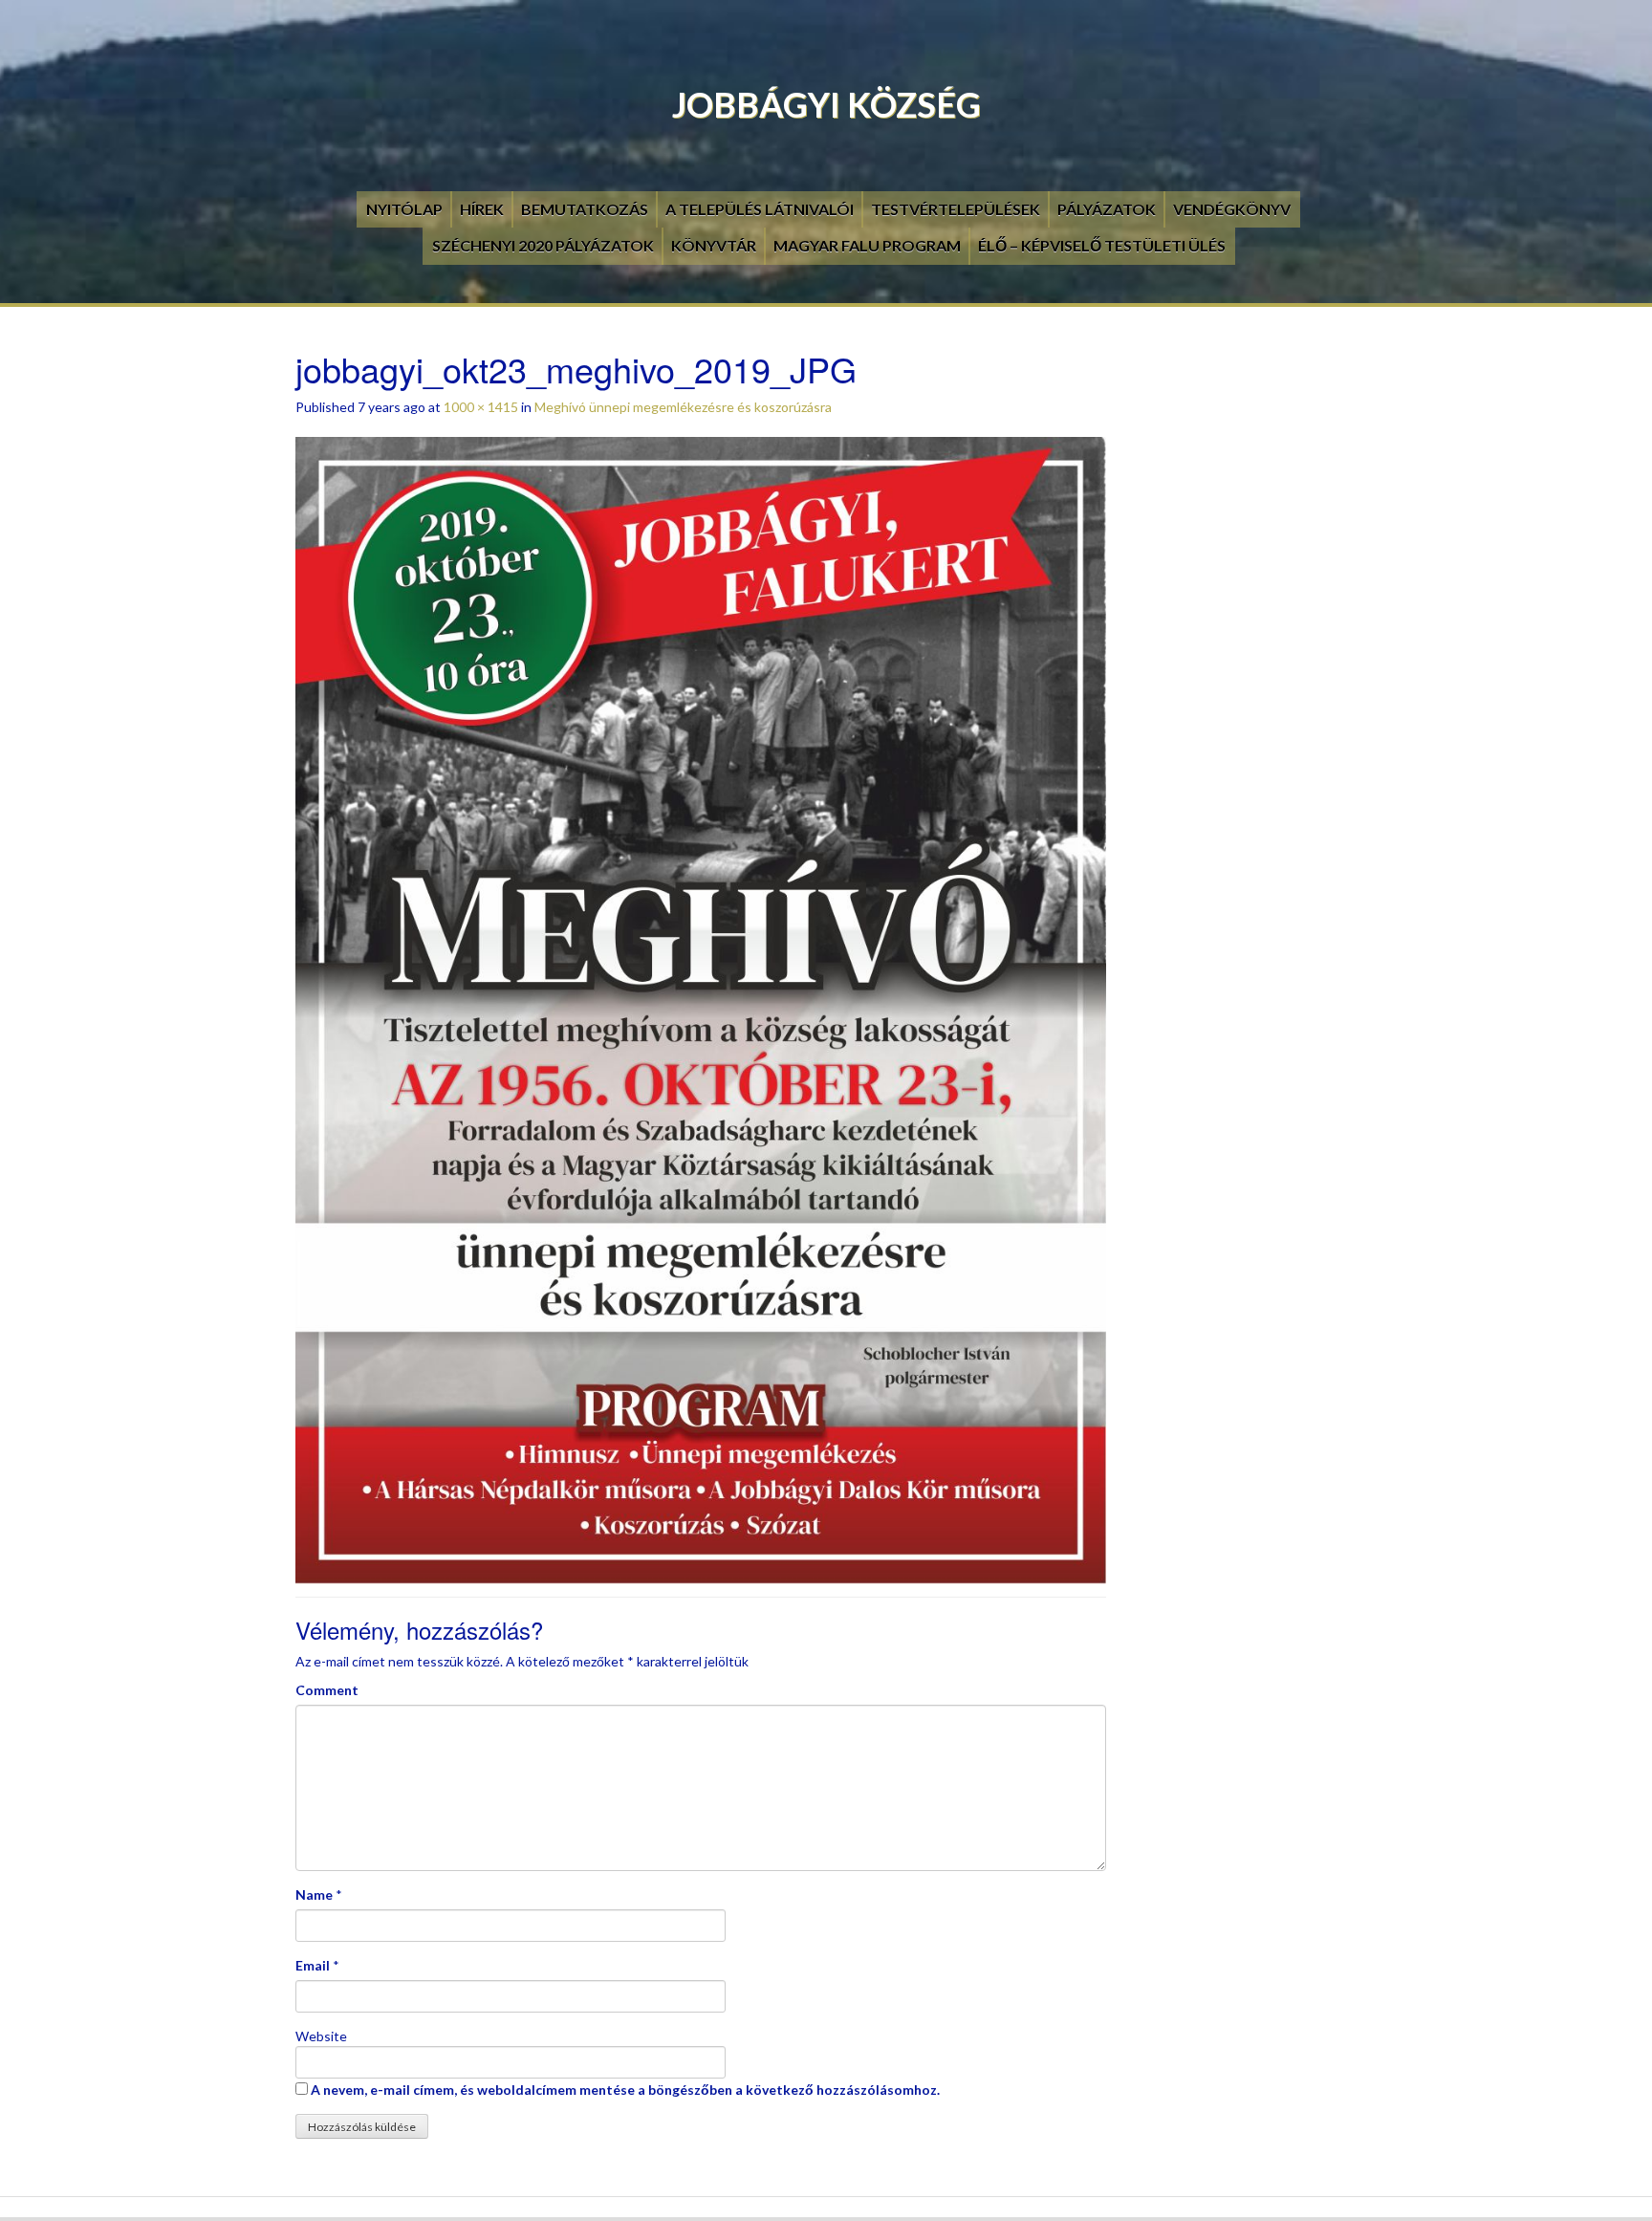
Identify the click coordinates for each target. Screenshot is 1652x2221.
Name (314, 1894)
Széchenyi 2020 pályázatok (543, 245)
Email (313, 1965)
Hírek (482, 209)
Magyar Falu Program (867, 245)
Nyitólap (404, 209)
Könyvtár (714, 245)
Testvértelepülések (956, 209)
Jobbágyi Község (826, 104)
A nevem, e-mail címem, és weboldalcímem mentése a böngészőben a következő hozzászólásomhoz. (625, 2090)
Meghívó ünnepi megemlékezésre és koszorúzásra (683, 407)
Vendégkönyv (1232, 209)
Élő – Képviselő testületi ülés (1102, 245)
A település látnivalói (760, 209)
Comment (327, 1690)
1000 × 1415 (481, 407)
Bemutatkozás (585, 209)
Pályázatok (1107, 209)
